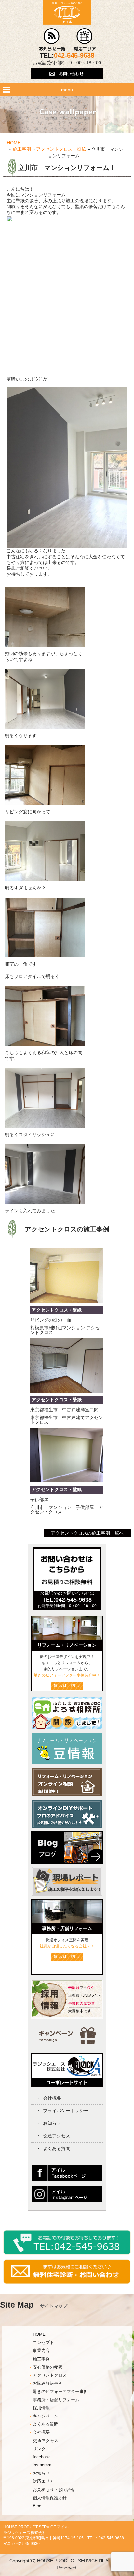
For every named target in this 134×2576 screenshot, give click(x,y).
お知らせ (52, 2123)
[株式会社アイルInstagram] (67, 2201)
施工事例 (22, 149)
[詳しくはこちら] (67, 1959)
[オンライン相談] (67, 1795)
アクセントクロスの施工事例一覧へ (87, 1533)
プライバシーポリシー (66, 2111)
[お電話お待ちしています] (67, 2253)
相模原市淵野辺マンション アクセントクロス (65, 1330)
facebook (41, 2457)
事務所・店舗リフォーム (56, 2400)
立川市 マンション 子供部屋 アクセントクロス (67, 1510)
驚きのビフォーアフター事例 (60, 2392)
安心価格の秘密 (48, 2367)
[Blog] (67, 1865)
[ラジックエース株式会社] (67, 2085)
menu (67, 90)
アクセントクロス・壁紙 (61, 149)
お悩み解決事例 (48, 2383)
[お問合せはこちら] (67, 1589)
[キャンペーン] (67, 2042)
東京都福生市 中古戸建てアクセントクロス (67, 1420)
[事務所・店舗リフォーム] (67, 1921)
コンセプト (43, 2343)
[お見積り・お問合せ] (67, 2282)
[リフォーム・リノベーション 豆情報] (67, 1763)
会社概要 (52, 2098)
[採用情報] (67, 2017)
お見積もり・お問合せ (54, 2490)
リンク (39, 2449)
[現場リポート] (67, 1897)
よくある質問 (57, 2148)
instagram (42, 2465)
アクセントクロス (50, 2375)
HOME (14, 143)
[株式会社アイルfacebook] (67, 2179)
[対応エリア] (85, 49)
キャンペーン (46, 2416)
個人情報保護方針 (50, 2498)
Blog (37, 2506)
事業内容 (41, 2351)
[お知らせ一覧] (52, 49)
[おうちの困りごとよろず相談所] (67, 1727)
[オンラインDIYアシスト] (67, 1827)
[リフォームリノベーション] (67, 1638)
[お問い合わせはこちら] (67, 82)
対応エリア (43, 2481)
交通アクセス (57, 2136)
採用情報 (41, 2408)
